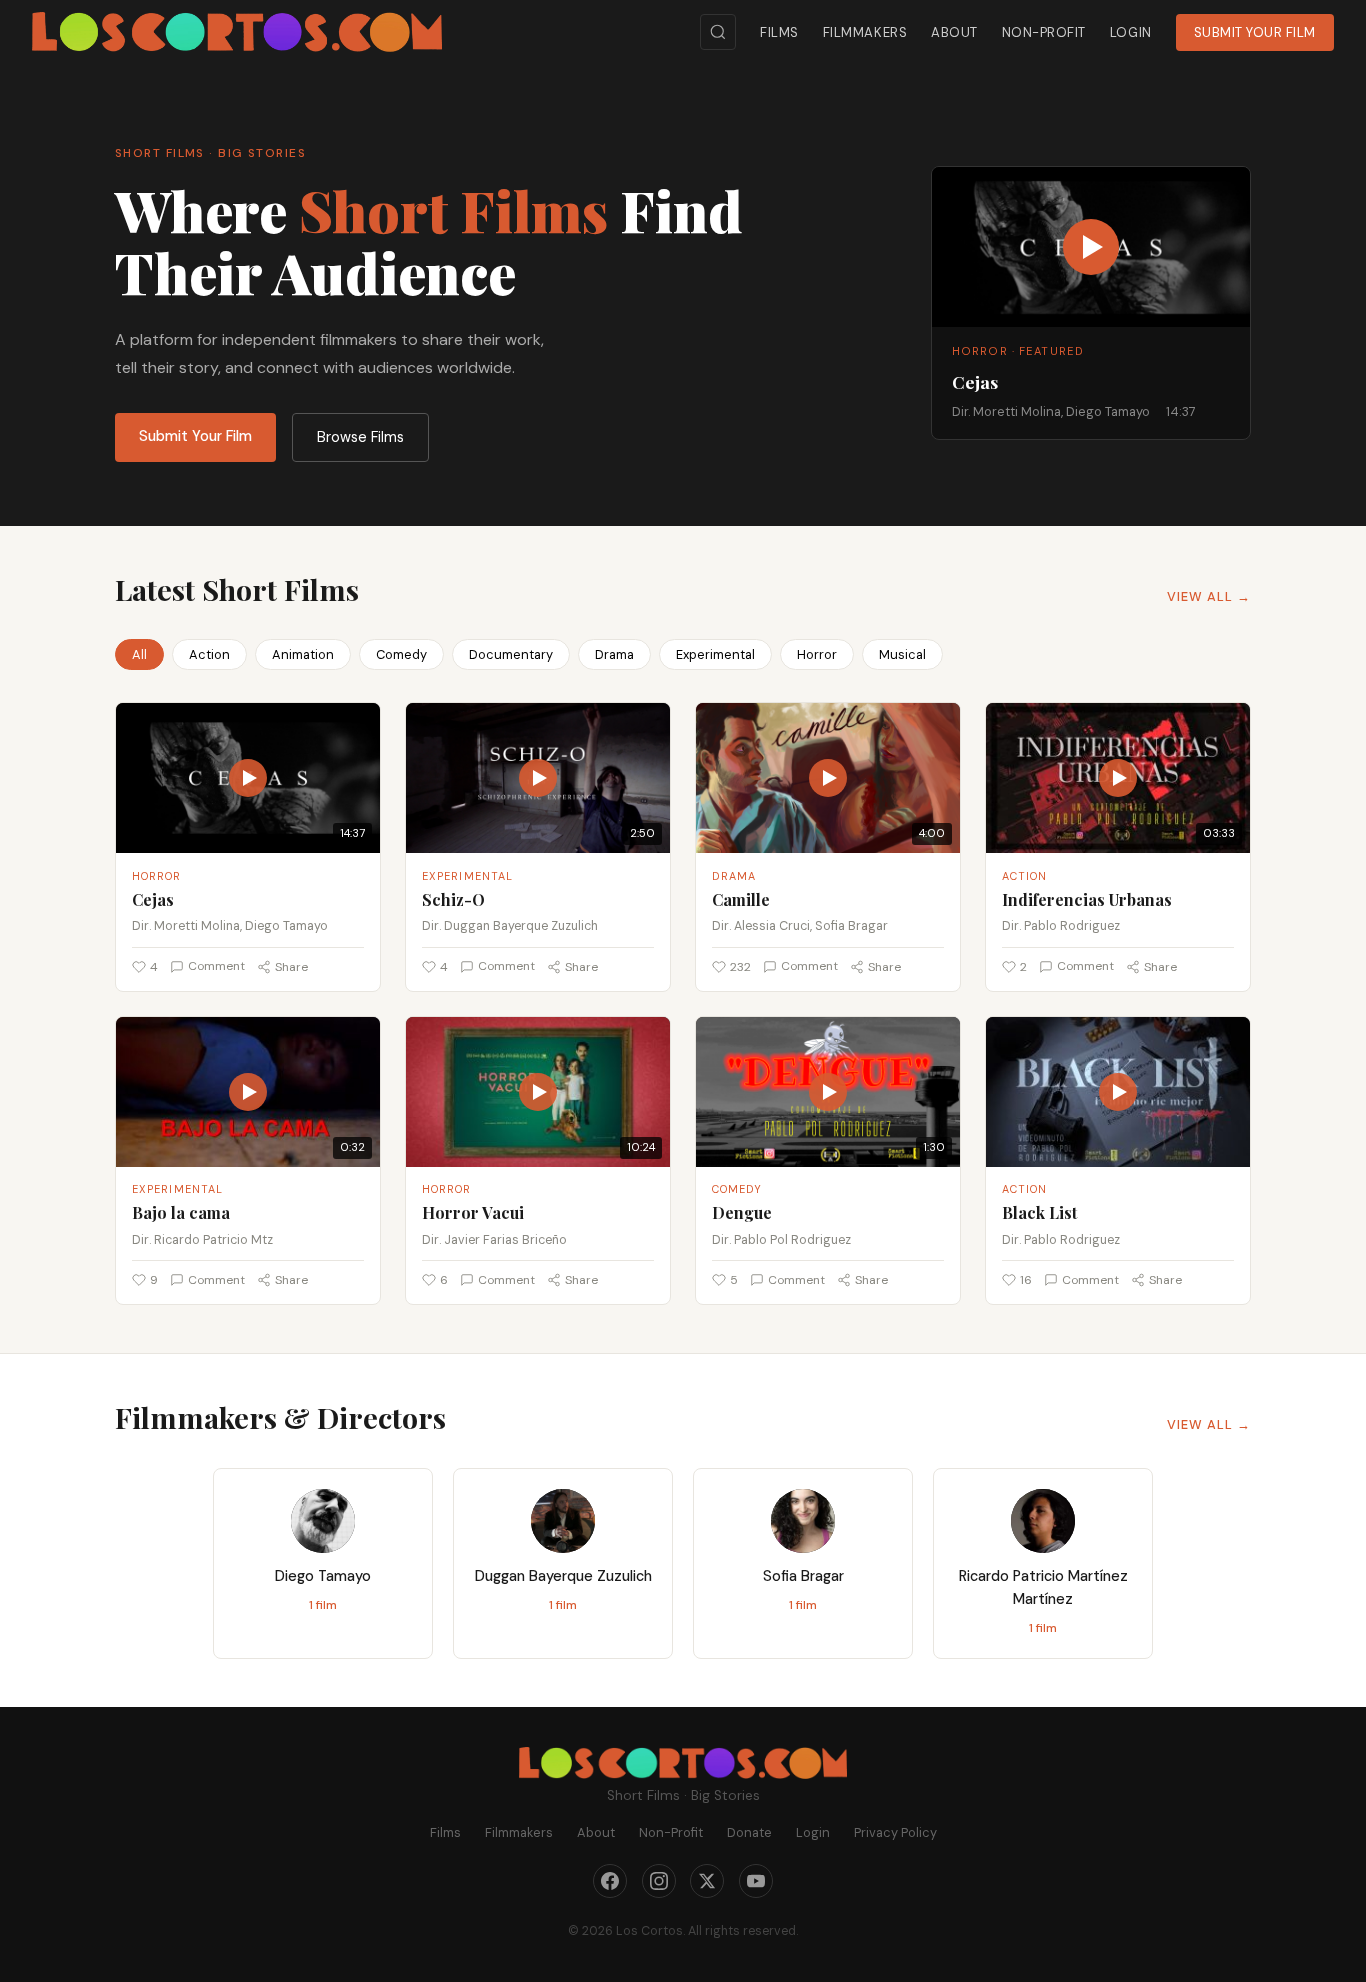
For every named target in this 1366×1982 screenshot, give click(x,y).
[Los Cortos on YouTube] (756, 1881)
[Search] (718, 32)
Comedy (401, 654)
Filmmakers (865, 32)
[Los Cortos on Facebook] (610, 1881)
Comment (216, 966)
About (954, 32)
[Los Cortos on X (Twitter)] (707, 1881)
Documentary (511, 654)
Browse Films (360, 437)
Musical (902, 654)
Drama (614, 654)
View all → (1209, 596)
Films (779, 32)
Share (291, 967)
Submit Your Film (1255, 32)
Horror (817, 654)
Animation (303, 654)
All (139, 654)
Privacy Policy (895, 1832)
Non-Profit (1044, 32)
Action (209, 654)
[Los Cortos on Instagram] (659, 1881)
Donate (749, 1832)
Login (1131, 32)
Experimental (715, 654)
